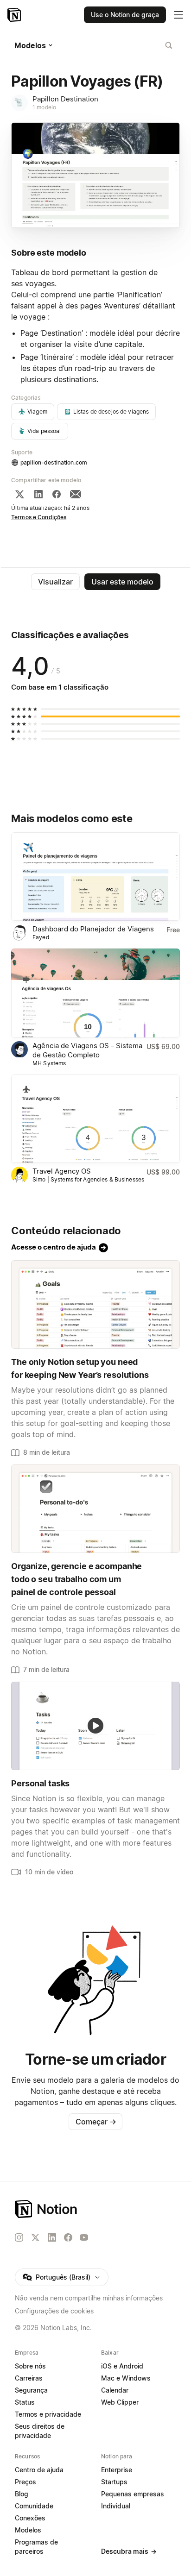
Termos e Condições (39, 517)
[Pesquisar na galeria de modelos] (169, 45)
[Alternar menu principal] (178, 15)
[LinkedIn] (38, 494)
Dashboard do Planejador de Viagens (93, 929)
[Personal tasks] (95, 1726)
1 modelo (44, 107)
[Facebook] (57, 494)
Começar (96, 2122)
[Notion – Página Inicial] (95, 2209)
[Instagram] (19, 2237)
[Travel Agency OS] (95, 1119)
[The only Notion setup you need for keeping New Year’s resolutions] (95, 1304)
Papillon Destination (65, 99)
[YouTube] (84, 2237)
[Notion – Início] (15, 15)
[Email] (76, 494)
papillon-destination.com (54, 462)
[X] (19, 494)
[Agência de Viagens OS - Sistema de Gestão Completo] (95, 993)
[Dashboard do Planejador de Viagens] (95, 876)
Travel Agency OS (62, 1171)
